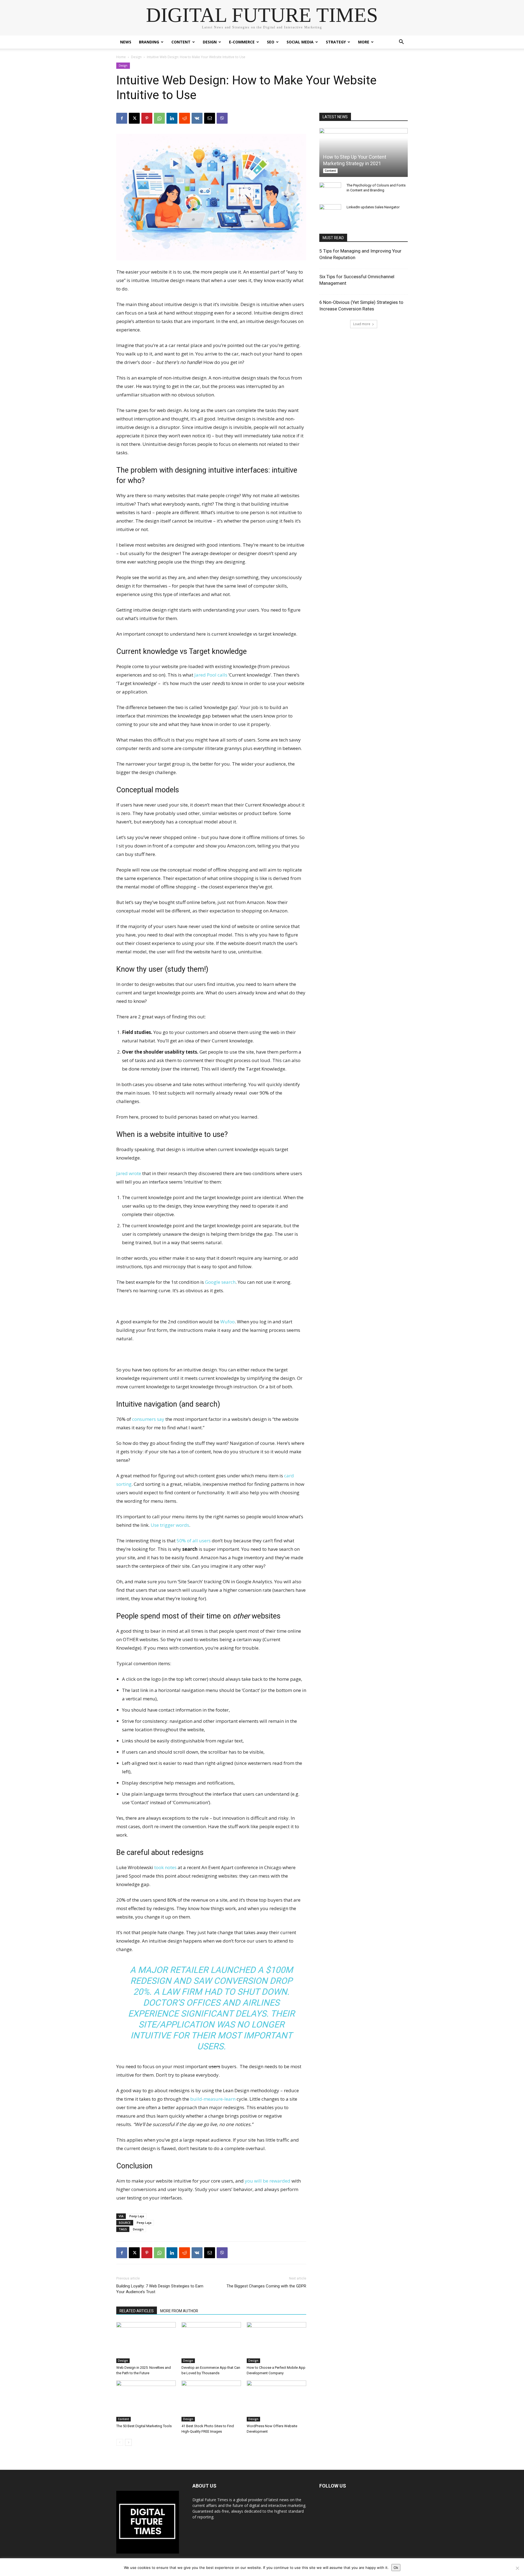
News (126, 42)
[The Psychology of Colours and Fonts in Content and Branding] (330, 191)
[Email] (210, 118)
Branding (149, 42)
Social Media (300, 42)
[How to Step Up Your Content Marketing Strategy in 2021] (364, 152)
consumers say (148, 1419)
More (364, 42)
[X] (134, 118)
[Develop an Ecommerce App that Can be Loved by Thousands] (211, 2343)
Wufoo (227, 1322)
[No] (517, 2568)
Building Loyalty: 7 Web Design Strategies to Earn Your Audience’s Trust (160, 2289)
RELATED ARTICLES (137, 2311)
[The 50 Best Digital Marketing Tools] (146, 2401)
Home (121, 57)
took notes (165, 1867)
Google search (220, 1282)
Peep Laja (137, 2216)
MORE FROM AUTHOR (179, 2311)
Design (210, 42)
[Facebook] (122, 118)
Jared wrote (129, 1173)
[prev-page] (120, 2442)
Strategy (336, 42)
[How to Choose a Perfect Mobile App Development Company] (276, 2343)
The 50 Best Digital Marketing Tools (144, 2426)
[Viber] (222, 118)
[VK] (197, 118)
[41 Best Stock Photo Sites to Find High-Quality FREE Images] (211, 2401)
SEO (271, 42)
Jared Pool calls (211, 675)
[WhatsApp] (159, 118)
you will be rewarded (268, 2181)
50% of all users (194, 1541)
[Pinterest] (147, 118)
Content (181, 42)
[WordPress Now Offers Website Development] (276, 2401)
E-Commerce (242, 42)
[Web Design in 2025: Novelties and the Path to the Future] (146, 2343)
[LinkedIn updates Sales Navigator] (330, 212)
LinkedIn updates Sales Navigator (373, 207)
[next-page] (128, 2442)
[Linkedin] (172, 118)
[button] (401, 42)
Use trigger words (170, 1525)
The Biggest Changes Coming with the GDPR (266, 2286)
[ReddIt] (184, 118)
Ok (396, 2568)
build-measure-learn (213, 2099)
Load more (362, 324)
